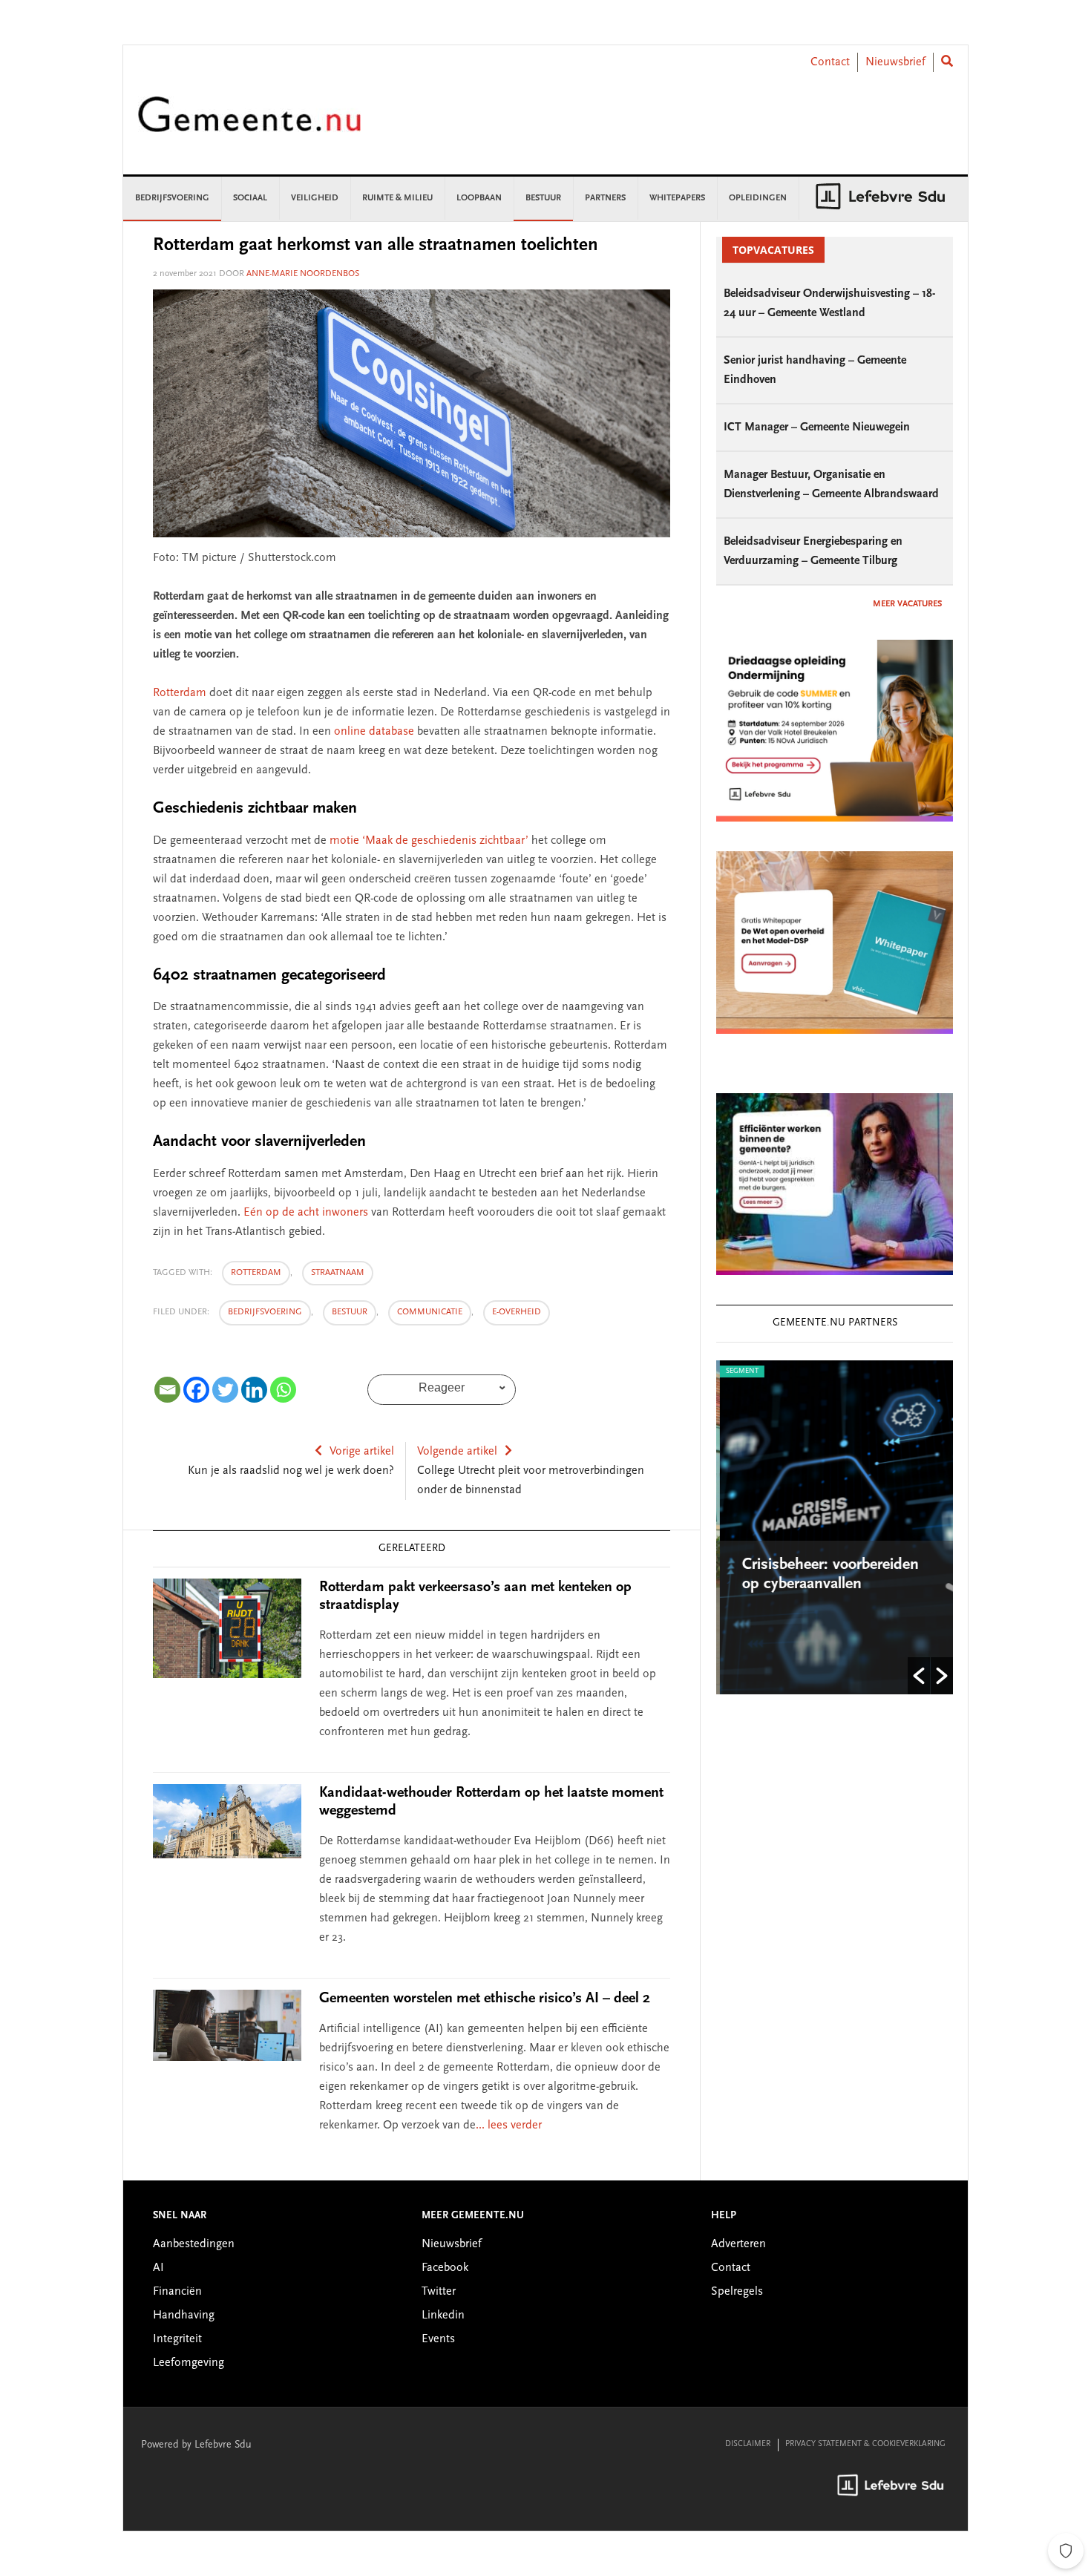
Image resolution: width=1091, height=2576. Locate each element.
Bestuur (350, 1312)
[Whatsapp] (283, 1390)
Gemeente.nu (249, 124)
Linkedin (443, 2316)
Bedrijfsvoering (265, 1312)
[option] (835, 1527)
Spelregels (737, 2292)
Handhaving (184, 2316)
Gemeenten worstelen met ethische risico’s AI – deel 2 (485, 1999)
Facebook (445, 2268)
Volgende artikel (457, 1452)
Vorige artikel (362, 1452)
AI (158, 2268)
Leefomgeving (189, 2363)
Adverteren (738, 2244)
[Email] (167, 1390)
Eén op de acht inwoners (306, 1213)
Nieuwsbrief (895, 62)
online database (376, 732)
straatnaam (338, 1273)
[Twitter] (225, 1390)
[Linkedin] (254, 1390)
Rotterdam (180, 693)
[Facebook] (196, 1390)
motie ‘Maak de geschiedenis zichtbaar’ (430, 841)
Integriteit (177, 2339)
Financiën (177, 2292)
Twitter (439, 2292)
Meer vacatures (907, 604)
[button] (919, 1676)
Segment (738, 1371)
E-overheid (517, 1312)
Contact (830, 62)
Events (438, 2339)
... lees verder (509, 2126)
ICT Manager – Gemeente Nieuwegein (817, 427)
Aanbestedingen (194, 2244)
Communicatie (430, 1312)
